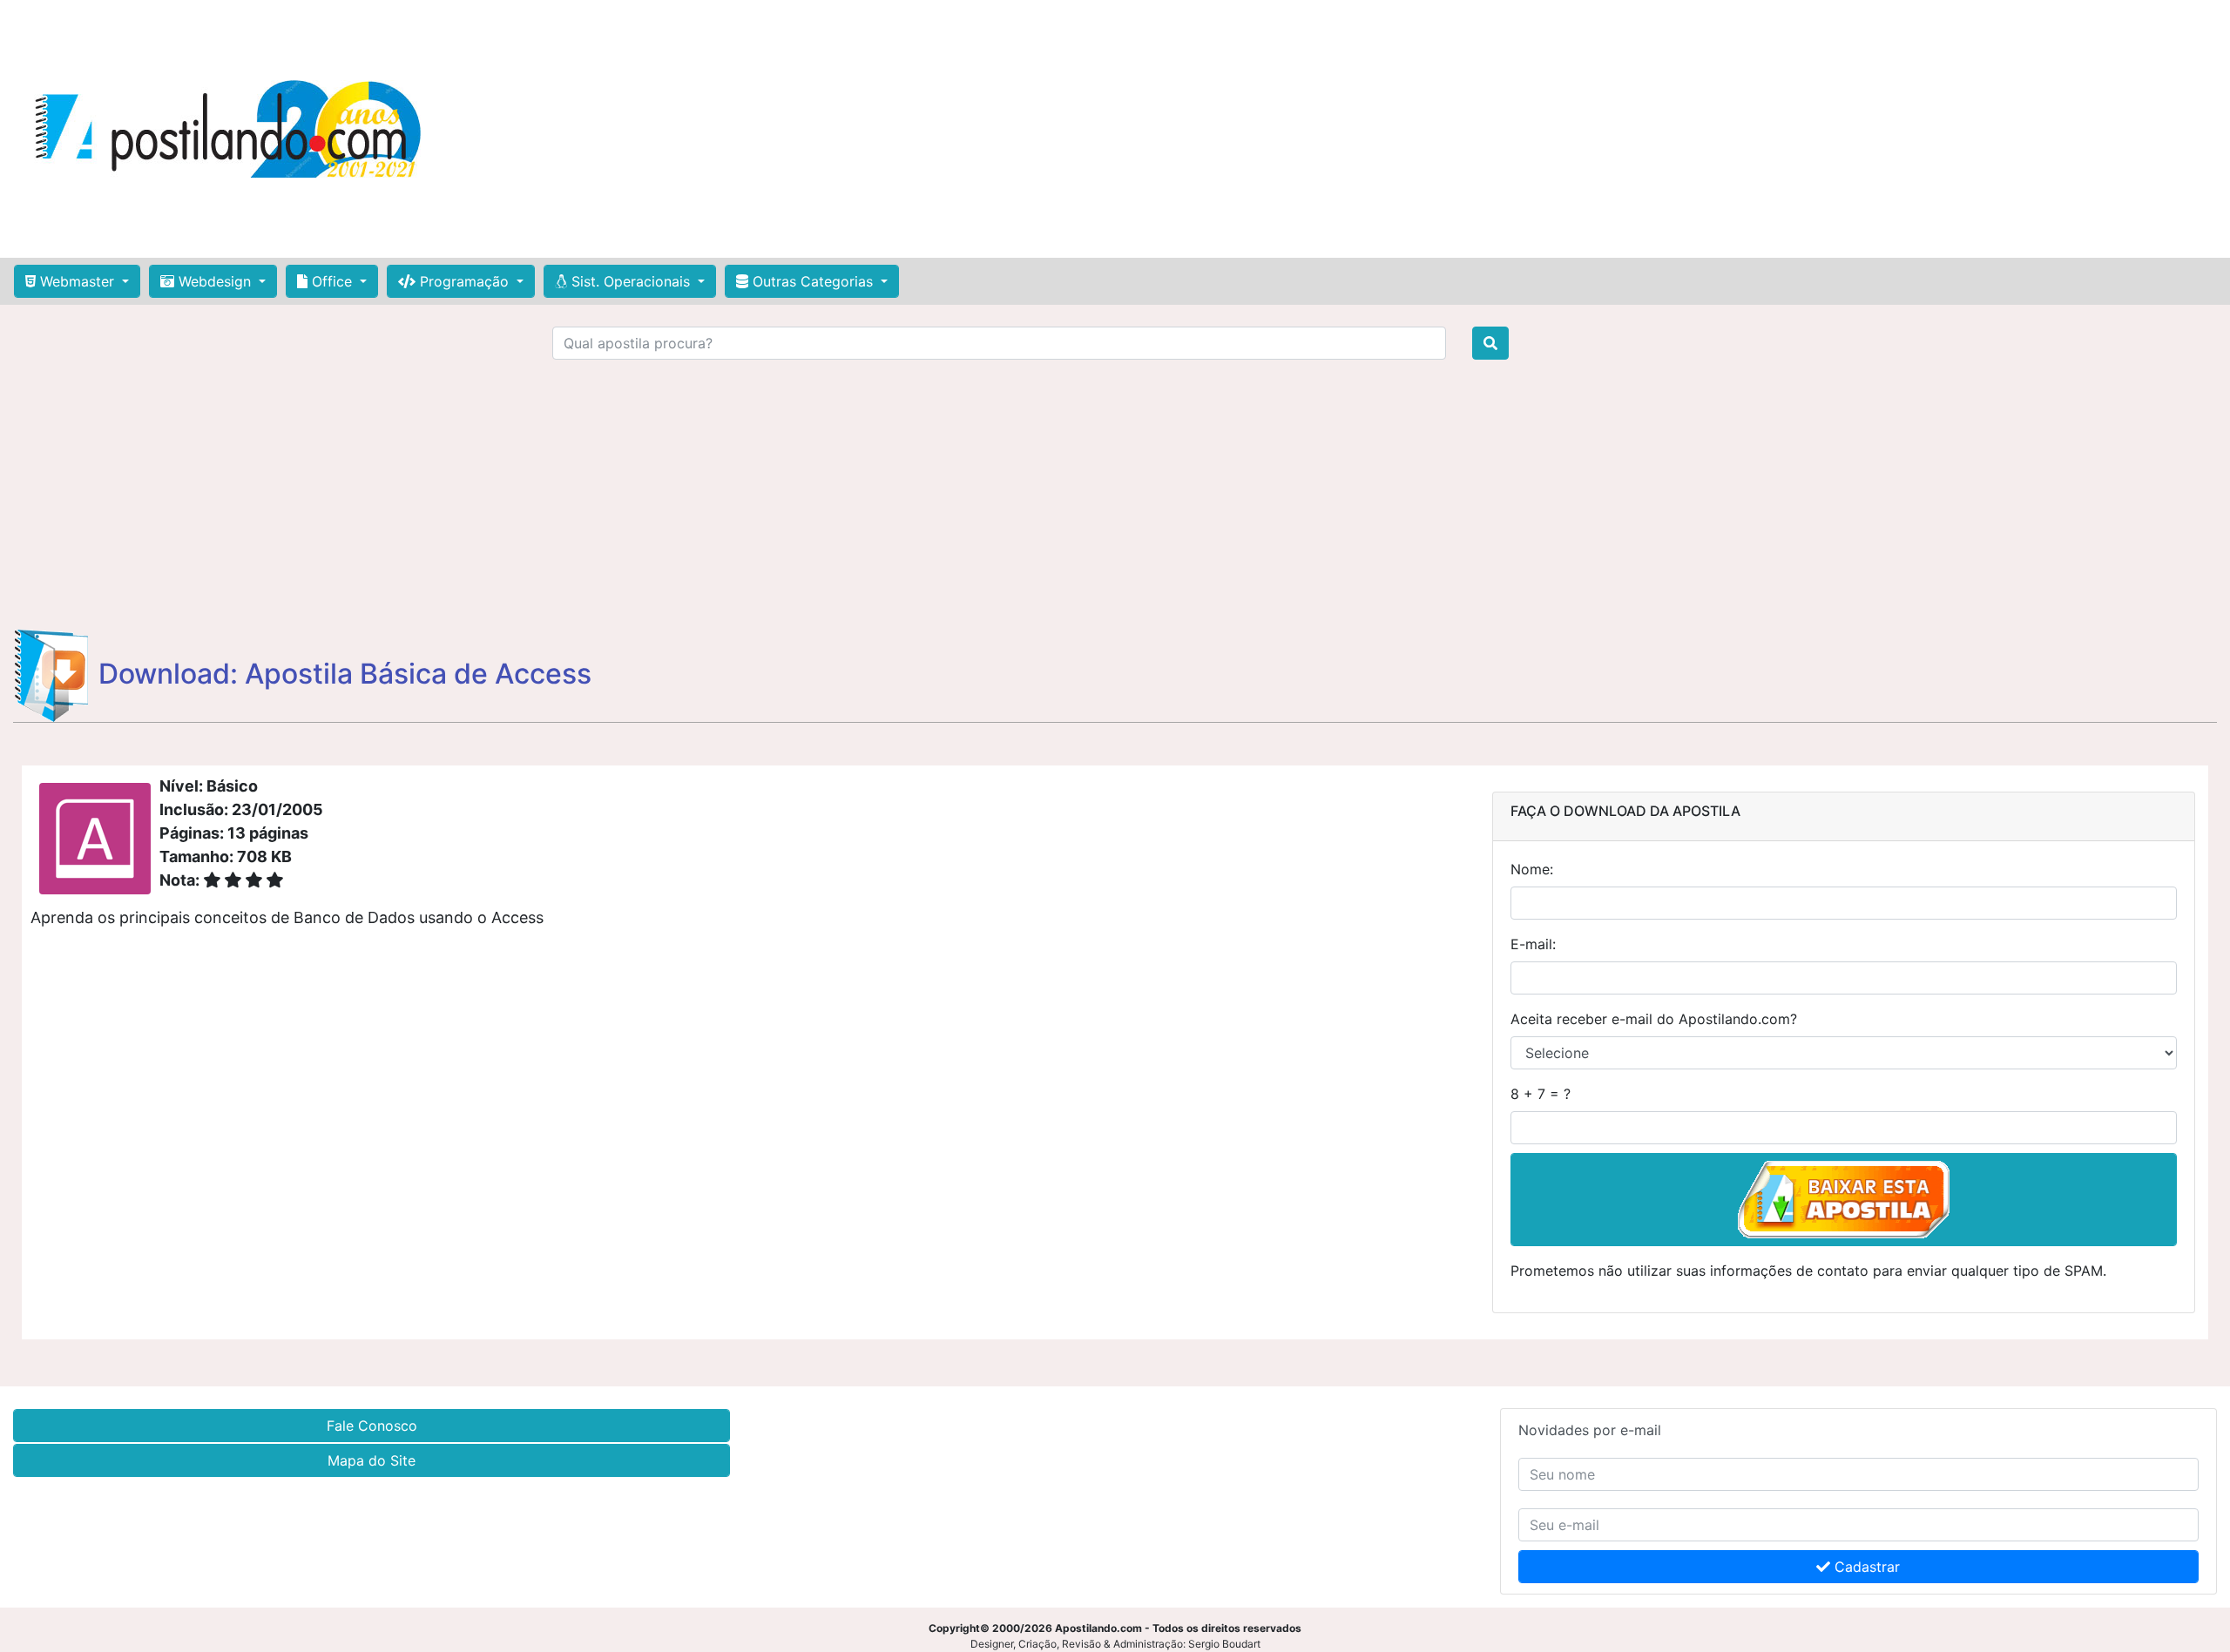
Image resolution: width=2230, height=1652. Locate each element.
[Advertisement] (1284, 129)
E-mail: (1533, 944)
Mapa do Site (372, 1460)
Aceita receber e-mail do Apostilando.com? (1654, 1019)
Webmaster (77, 281)
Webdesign (215, 281)
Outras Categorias (813, 281)
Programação (464, 281)
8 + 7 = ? (1541, 1094)
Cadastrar (1865, 1567)
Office (332, 281)
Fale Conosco (372, 1426)
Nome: (1532, 869)
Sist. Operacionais (631, 281)
